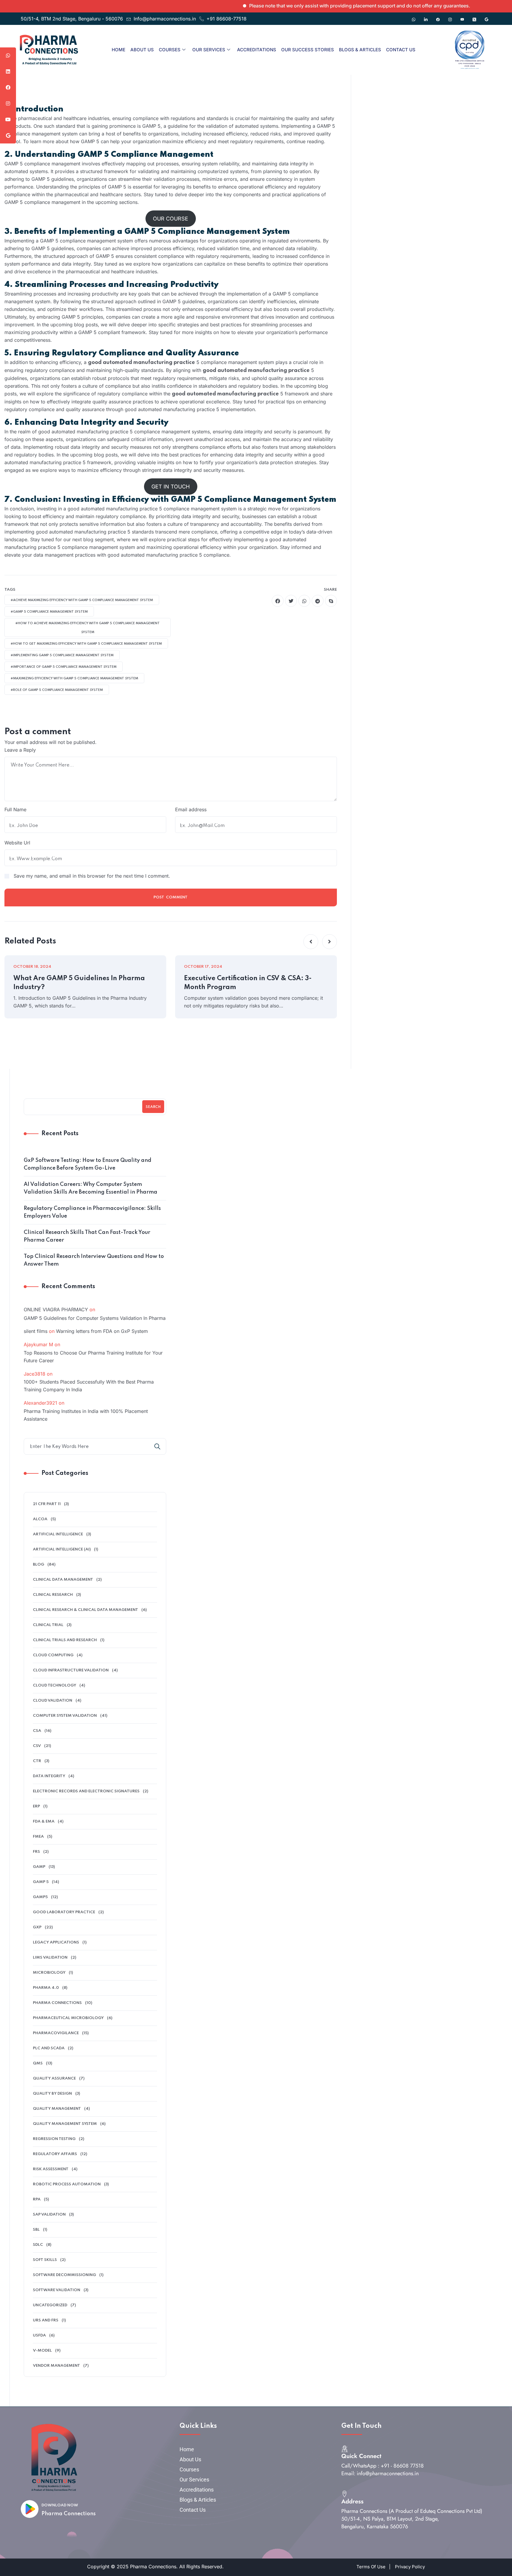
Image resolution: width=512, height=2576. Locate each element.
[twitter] (291, 601)
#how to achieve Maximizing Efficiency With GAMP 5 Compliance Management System (88, 628)
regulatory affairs (55, 2154)
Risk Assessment (51, 2169)
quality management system (65, 2124)
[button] (311, 942)
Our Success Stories (308, 50)
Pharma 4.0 (46, 1988)
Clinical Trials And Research (65, 1640)
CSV (37, 1746)
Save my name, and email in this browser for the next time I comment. (92, 876)
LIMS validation (50, 1958)
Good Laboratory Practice (64, 1912)
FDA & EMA (44, 1822)
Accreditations (257, 50)
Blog (39, 1565)
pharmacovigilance (56, 2033)
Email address (191, 809)
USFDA (39, 2335)
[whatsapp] (304, 601)
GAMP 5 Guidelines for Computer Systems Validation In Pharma (95, 1318)
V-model (42, 2351)
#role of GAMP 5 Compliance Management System (57, 690)
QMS (38, 2063)
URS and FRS (46, 2320)
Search (153, 1107)
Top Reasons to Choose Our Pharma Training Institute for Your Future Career (93, 1357)
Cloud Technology (55, 1685)
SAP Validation (49, 2215)
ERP (36, 1806)
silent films (36, 1331)
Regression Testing (54, 2139)
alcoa (40, 1519)
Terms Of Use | (373, 2567)
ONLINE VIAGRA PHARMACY (56, 1309)
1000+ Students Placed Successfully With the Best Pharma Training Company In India (89, 1386)
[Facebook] (438, 17)
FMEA (38, 1837)
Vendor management (56, 2366)
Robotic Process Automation (67, 2184)
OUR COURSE (171, 219)
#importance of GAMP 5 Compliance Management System (64, 667)
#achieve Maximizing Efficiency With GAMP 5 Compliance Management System (82, 600)
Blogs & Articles (360, 50)
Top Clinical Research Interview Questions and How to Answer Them (94, 1260)
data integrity (49, 1776)
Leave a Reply (20, 750)
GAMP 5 (41, 1882)
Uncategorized (50, 2305)
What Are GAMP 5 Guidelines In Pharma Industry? (79, 983)
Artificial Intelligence (58, 1534)
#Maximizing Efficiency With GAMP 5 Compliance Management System (74, 678)
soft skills (45, 2260)
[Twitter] (474, 17)
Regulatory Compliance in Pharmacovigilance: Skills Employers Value (92, 1212)
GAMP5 (40, 1897)
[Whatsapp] (414, 17)
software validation (57, 2290)
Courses (170, 50)
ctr (37, 1761)
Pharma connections (57, 2003)
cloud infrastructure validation (71, 1670)
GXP (37, 1927)
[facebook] (278, 601)
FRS (36, 1852)
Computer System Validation (65, 1716)
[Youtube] (462, 17)
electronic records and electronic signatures (86, 1791)
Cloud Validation (53, 1701)
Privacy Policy (410, 2567)
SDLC (38, 2245)
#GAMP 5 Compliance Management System (49, 612)
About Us (142, 50)
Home (119, 50)
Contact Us (401, 50)
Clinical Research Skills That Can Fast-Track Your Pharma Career (87, 1236)
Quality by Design (52, 2094)
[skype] (331, 601)
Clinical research (53, 1595)
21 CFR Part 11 (47, 1504)
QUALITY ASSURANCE (54, 2078)
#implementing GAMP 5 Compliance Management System (62, 655)
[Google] (487, 17)
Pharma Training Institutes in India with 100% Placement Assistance (86, 1415)
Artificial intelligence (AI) (62, 1549)
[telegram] (318, 601)
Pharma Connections (69, 2514)
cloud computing (53, 1655)
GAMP (39, 1867)
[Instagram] (450, 17)
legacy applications (56, 1942)
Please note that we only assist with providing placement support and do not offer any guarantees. (313, 6)
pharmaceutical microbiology (68, 2018)
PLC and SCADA (49, 2048)
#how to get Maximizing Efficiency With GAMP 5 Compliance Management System (86, 644)
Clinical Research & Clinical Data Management (85, 1610)
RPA (37, 2199)
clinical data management (63, 1580)
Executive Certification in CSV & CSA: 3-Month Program (248, 983)
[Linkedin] (426, 17)
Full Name (15, 809)
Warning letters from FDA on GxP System (102, 1331)
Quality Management (57, 2109)
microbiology (49, 1973)
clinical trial (48, 1625)
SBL (36, 2230)
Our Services (209, 50)
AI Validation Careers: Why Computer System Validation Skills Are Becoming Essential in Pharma (91, 1188)
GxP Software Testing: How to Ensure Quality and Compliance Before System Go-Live (88, 1164)
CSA (37, 1731)
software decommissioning (64, 2275)
